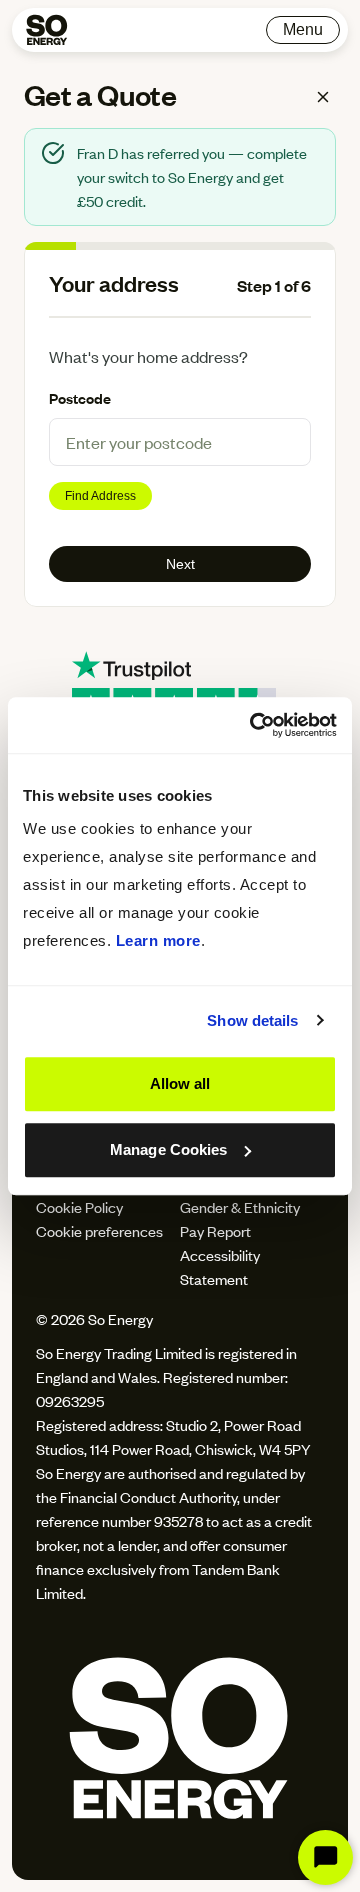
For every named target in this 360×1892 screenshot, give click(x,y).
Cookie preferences (99, 1230)
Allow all (180, 1083)
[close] (323, 97)
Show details (252, 1020)
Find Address (100, 496)
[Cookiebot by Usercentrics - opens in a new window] (254, 725)
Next (180, 564)
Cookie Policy (79, 1206)
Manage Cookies (168, 1149)
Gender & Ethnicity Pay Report (240, 1218)
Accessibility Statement (220, 1266)
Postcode (80, 397)
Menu (303, 29)
